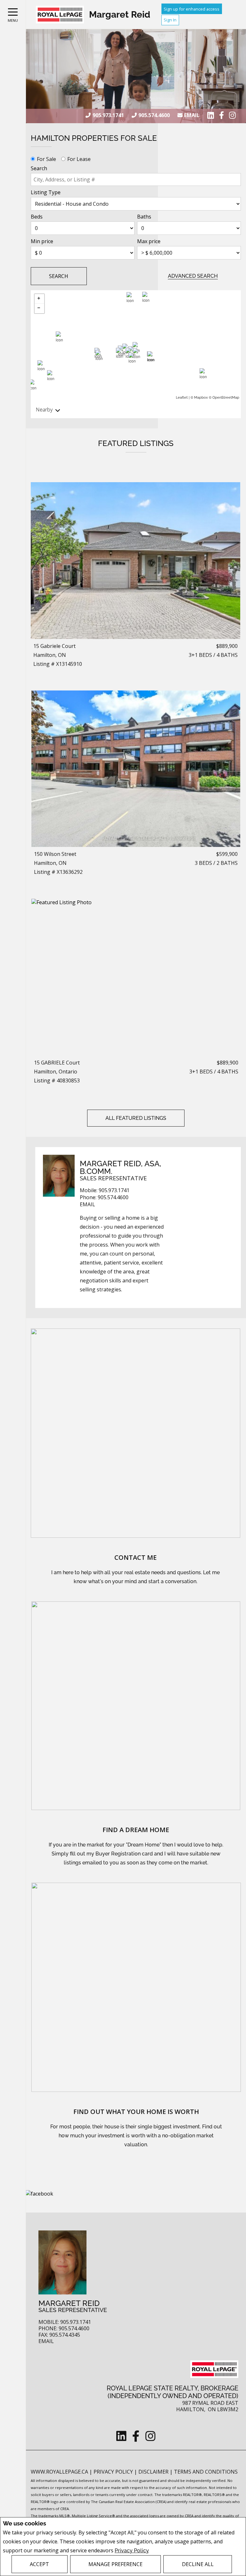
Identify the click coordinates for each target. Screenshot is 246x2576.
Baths (144, 217)
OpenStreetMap (226, 398)
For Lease (79, 159)
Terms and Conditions (206, 2472)
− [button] (39, 308)
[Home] (60, 15)
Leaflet (182, 398)
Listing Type (46, 192)
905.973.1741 (108, 115)
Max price (149, 241)
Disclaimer (154, 2472)
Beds (37, 217)
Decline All (198, 2564)
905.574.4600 (154, 115)
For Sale (46, 159)
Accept (39, 2564)
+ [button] (39, 299)
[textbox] (136, 179)
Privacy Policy (132, 2551)
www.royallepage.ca (59, 2472)
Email (192, 115)
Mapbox (201, 398)
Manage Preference (115, 2564)
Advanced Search (193, 276)
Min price (42, 241)
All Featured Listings (136, 1118)
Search (39, 168)
